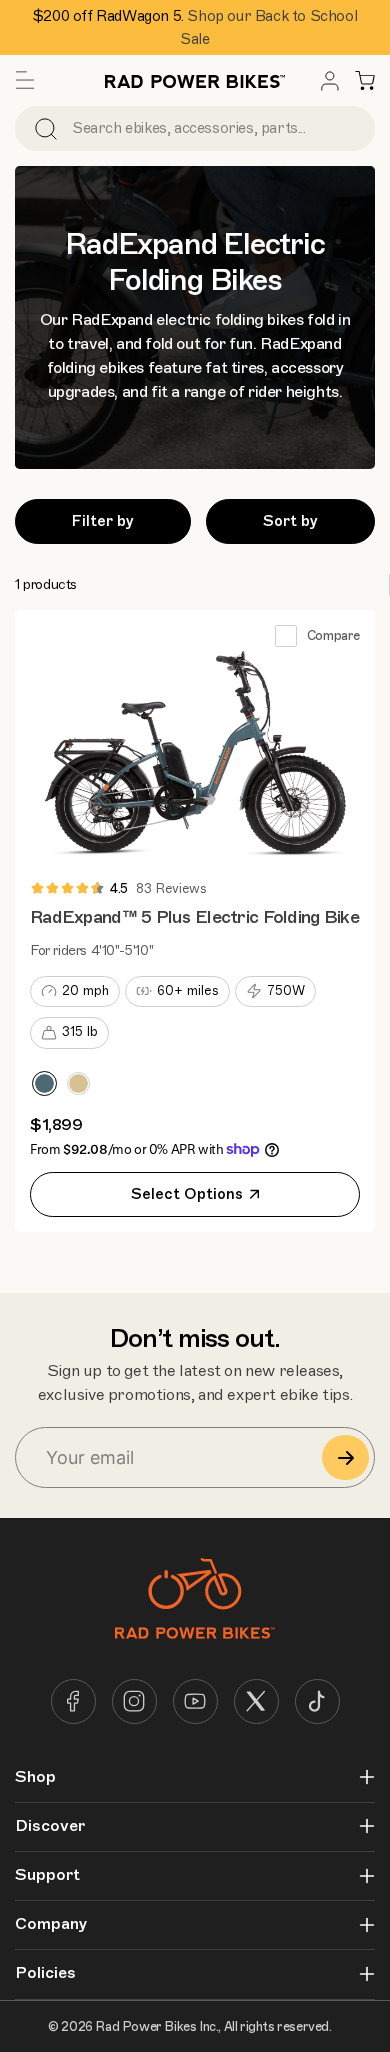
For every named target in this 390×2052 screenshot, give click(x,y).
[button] (25, 81)
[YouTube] (195, 1701)
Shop (35, 1777)
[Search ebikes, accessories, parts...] (46, 128)
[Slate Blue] (44, 1083)
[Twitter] (256, 1701)
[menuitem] (330, 81)
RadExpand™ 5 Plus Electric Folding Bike (194, 917)
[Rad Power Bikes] (195, 80)
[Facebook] (73, 1701)
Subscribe (345, 1457)
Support (47, 1875)
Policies (45, 1973)
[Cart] (365, 81)
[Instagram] (134, 1701)
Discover (50, 1826)
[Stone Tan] (78, 1083)
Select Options (187, 1194)
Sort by (290, 521)
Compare (333, 636)
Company (51, 1924)
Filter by (103, 521)
